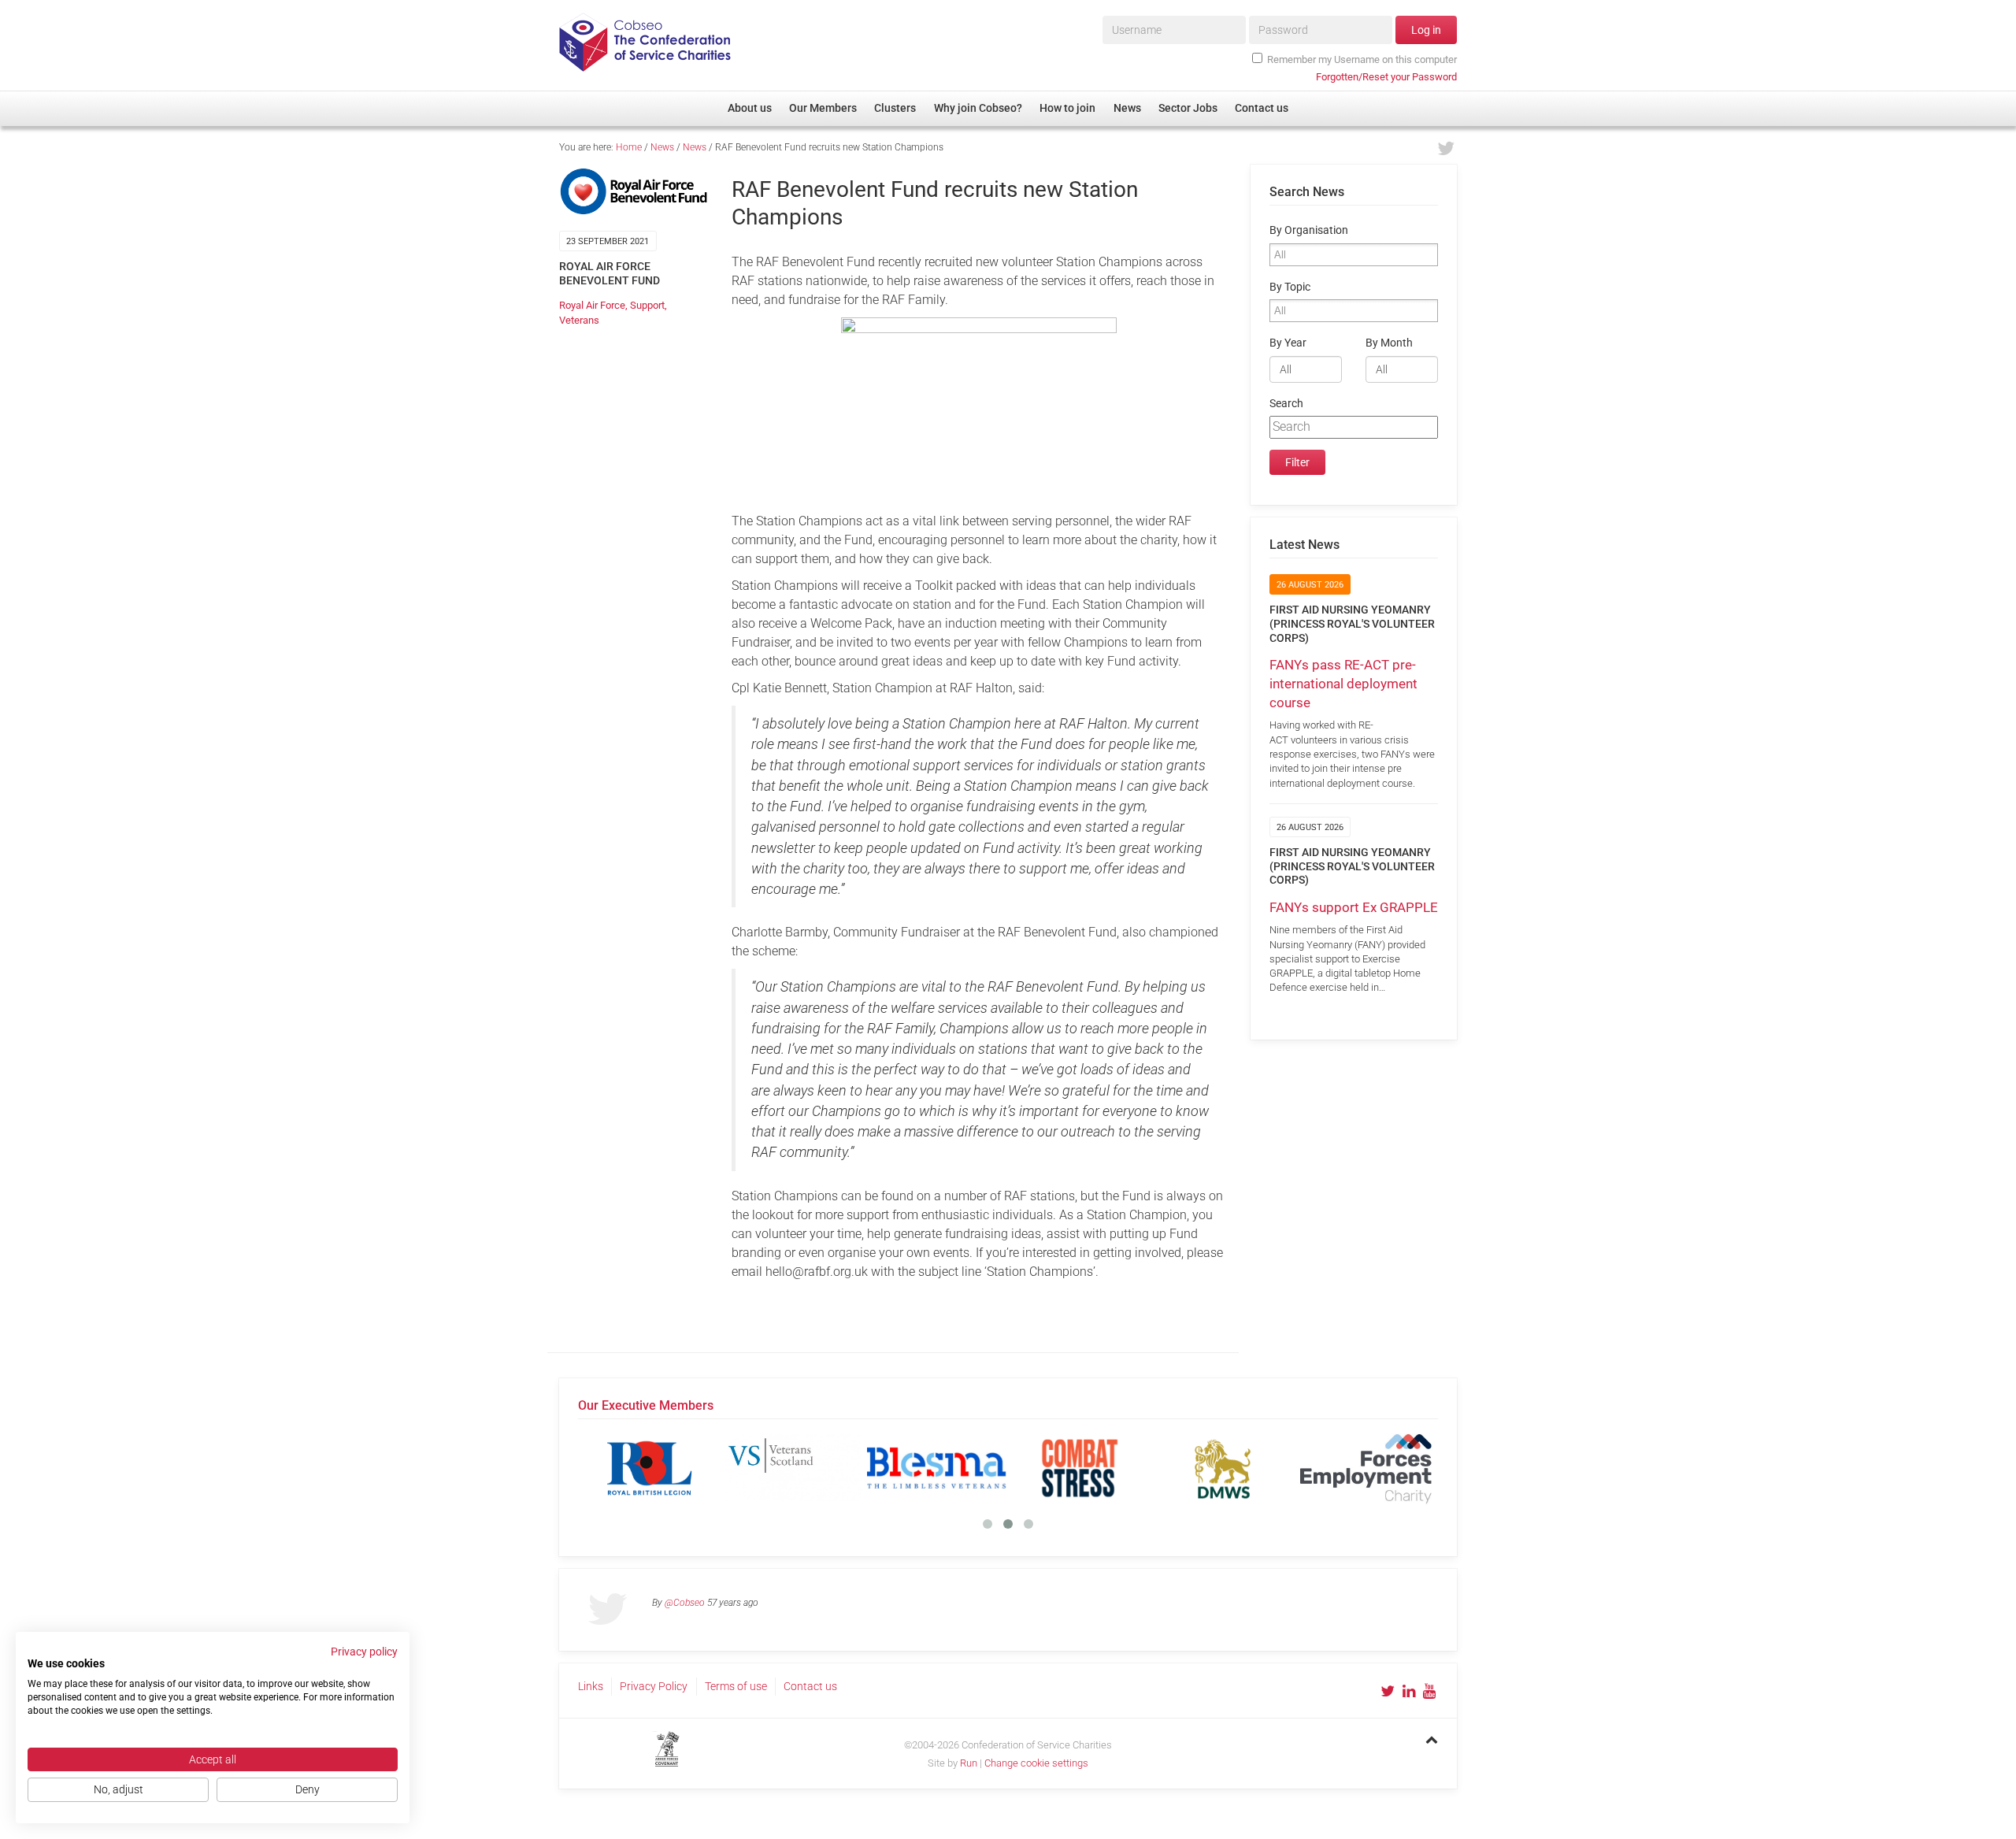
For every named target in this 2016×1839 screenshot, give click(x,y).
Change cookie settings (1036, 1763)
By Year (1288, 343)
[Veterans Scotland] (793, 1468)
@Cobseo (685, 1603)
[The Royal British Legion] (650, 1468)
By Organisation (1309, 230)
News (662, 147)
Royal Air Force (592, 305)
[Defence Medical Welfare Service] (1223, 1468)
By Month (1389, 343)
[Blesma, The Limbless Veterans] (936, 1468)
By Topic (1290, 287)
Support (647, 305)
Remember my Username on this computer (1362, 59)
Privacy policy (364, 1652)
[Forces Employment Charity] (1366, 1468)
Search (1286, 404)
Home (629, 147)
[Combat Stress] (1080, 1468)
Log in (1426, 30)
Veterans (579, 320)
